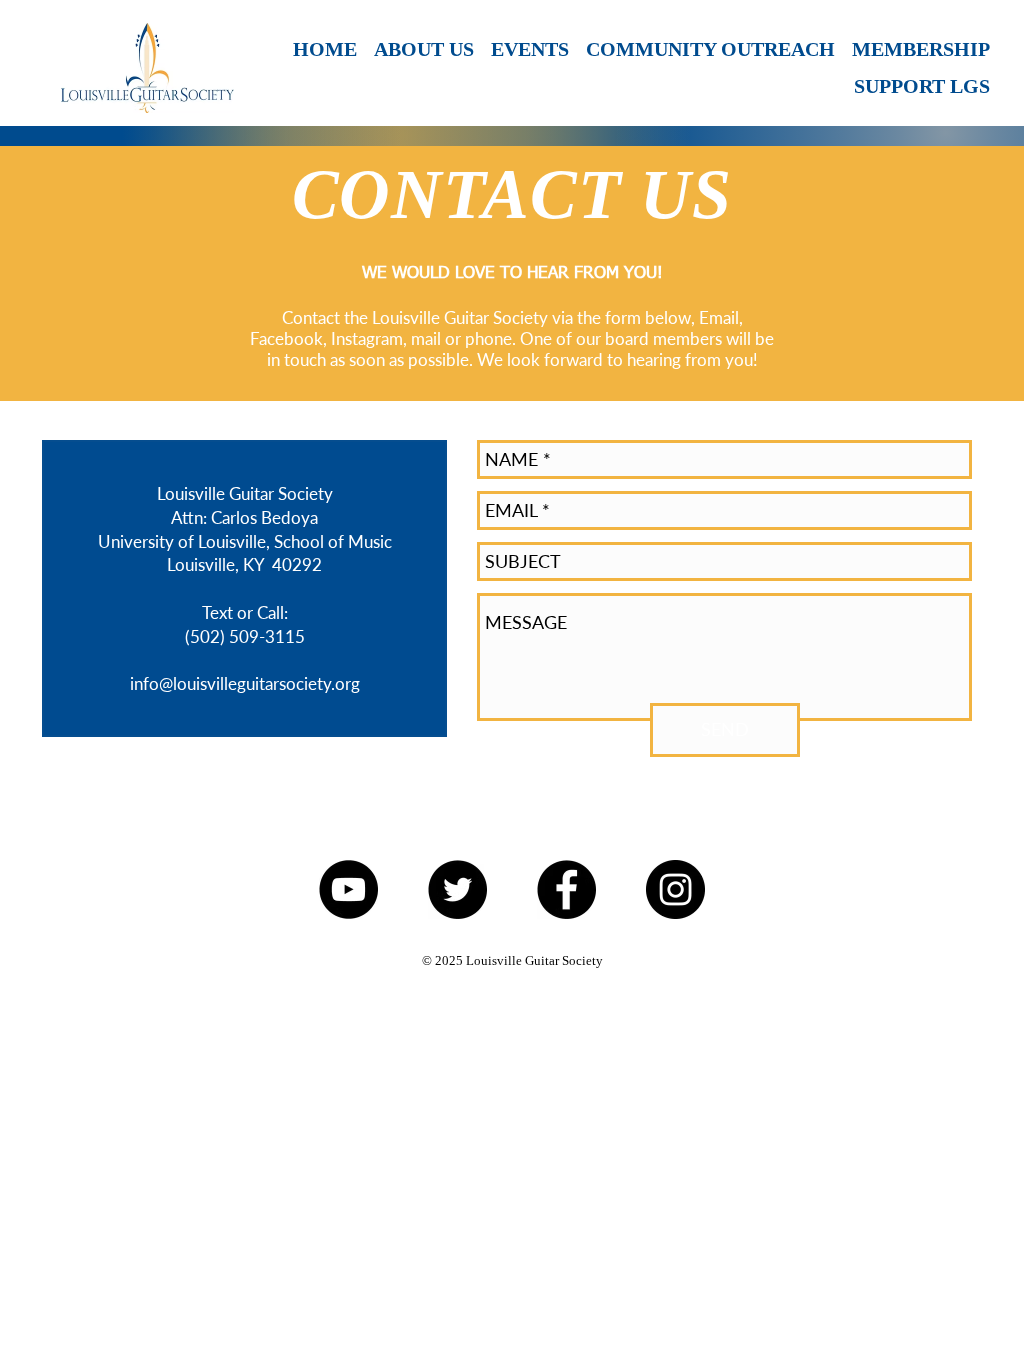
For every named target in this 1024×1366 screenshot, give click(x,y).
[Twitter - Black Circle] (457, 889)
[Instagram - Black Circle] (675, 889)
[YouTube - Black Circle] (348, 889)
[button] (528, 49)
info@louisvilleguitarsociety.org (245, 683)
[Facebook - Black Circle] (566, 889)
